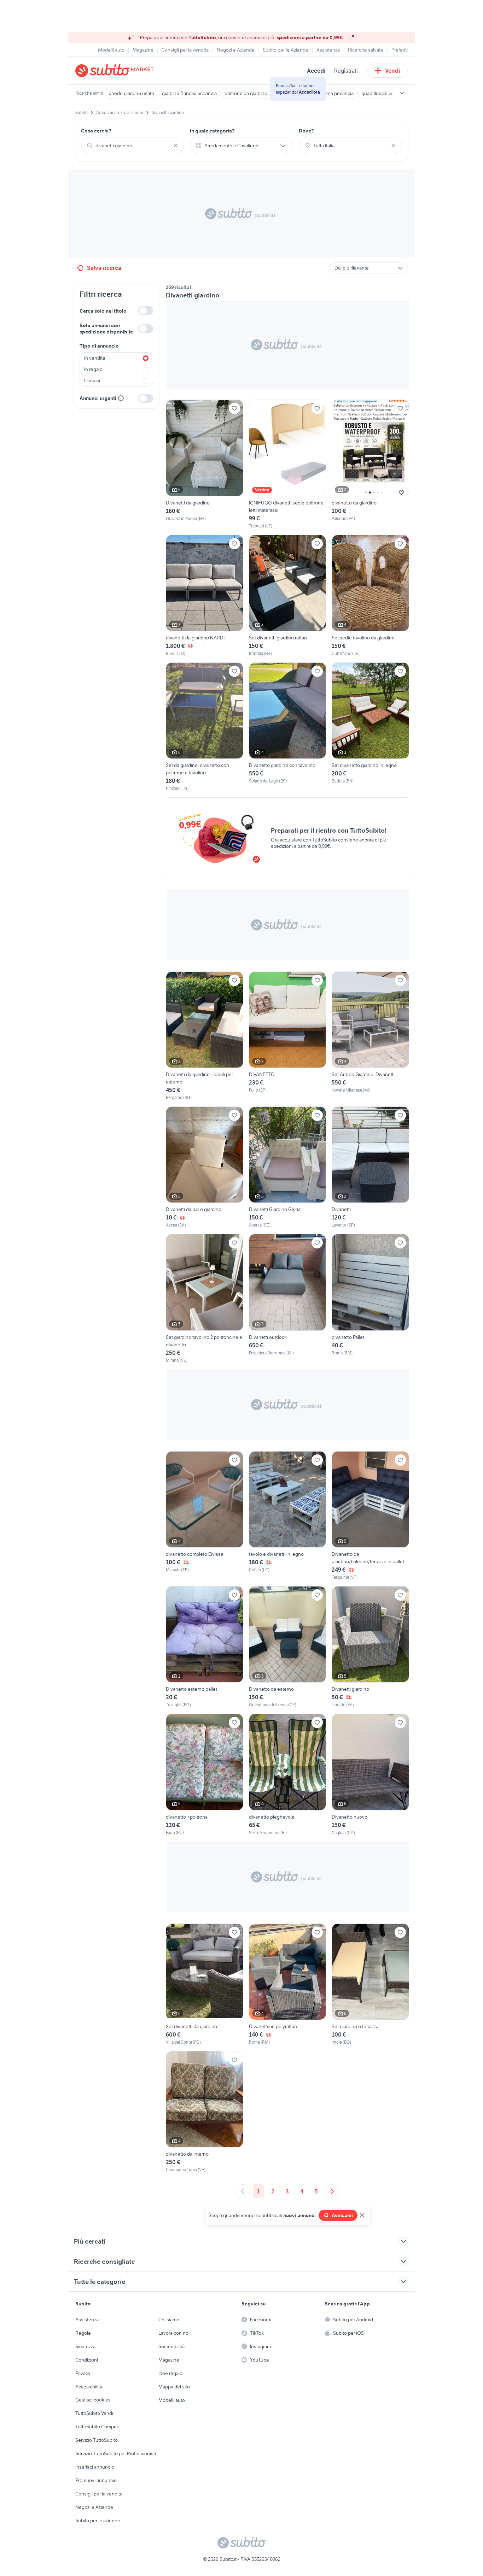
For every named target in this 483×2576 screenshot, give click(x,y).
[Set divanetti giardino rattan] (288, 596)
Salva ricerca (104, 268)
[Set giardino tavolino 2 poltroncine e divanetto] (205, 1299)
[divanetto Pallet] (370, 1299)
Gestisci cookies (93, 2400)
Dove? (306, 131)
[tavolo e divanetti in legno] (288, 1516)
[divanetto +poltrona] (205, 1775)
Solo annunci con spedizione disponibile (106, 329)
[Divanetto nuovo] (370, 1775)
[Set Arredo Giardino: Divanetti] (370, 1036)
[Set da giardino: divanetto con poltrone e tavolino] (205, 727)
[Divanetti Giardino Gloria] (288, 1167)
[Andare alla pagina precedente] (243, 2191)
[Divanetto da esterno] (288, 1647)
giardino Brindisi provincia (189, 93)
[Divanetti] (370, 1167)
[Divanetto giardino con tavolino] (288, 727)
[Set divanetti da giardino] (205, 1984)
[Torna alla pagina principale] (116, 71)
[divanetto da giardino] (370, 464)
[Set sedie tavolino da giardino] (370, 596)
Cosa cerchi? (96, 131)
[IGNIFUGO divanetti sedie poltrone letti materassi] (288, 464)
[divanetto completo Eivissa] (205, 1516)
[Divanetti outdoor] (288, 1299)
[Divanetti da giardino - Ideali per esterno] (205, 1036)
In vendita (95, 358)
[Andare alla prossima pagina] (332, 2191)
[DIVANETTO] (288, 1036)
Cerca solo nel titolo (103, 311)
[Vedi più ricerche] (402, 93)
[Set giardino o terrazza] (370, 1984)
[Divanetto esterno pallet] (205, 1647)
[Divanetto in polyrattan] (288, 1984)
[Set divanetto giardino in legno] (370, 727)
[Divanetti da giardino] (205, 464)
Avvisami (342, 2215)
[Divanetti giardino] (370, 1647)
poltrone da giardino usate (252, 93)
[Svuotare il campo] (175, 146)
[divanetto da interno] (205, 2112)
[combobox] (133, 146)
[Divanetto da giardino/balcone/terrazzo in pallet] (370, 1516)
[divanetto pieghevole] (288, 1775)
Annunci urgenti (98, 398)
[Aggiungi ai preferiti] (234, 408)
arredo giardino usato (132, 93)
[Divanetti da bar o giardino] (205, 1167)
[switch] (146, 311)
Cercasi (92, 380)
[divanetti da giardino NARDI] (205, 596)
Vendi (393, 71)
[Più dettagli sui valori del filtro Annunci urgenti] (121, 398)
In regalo (93, 369)
